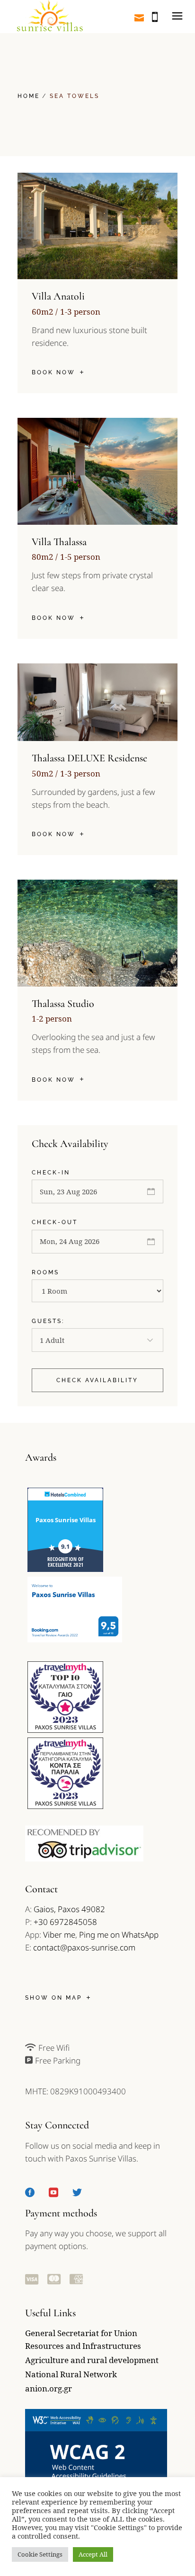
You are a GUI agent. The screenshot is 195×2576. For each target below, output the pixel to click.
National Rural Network (71, 2374)
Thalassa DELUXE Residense (89, 758)
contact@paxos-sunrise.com (84, 1947)
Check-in (51, 1173)
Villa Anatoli (58, 296)
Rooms (45, 1272)
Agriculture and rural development (92, 2360)
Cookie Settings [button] (40, 2554)
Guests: (48, 1321)
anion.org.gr (49, 2388)
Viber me (59, 1935)
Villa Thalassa (59, 542)
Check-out (55, 1222)
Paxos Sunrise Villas (66, 1520)
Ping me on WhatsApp (119, 1935)
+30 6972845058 (65, 1922)
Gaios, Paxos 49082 (69, 1909)
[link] (49, 17)
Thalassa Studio (63, 1004)
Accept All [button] (93, 2554)
